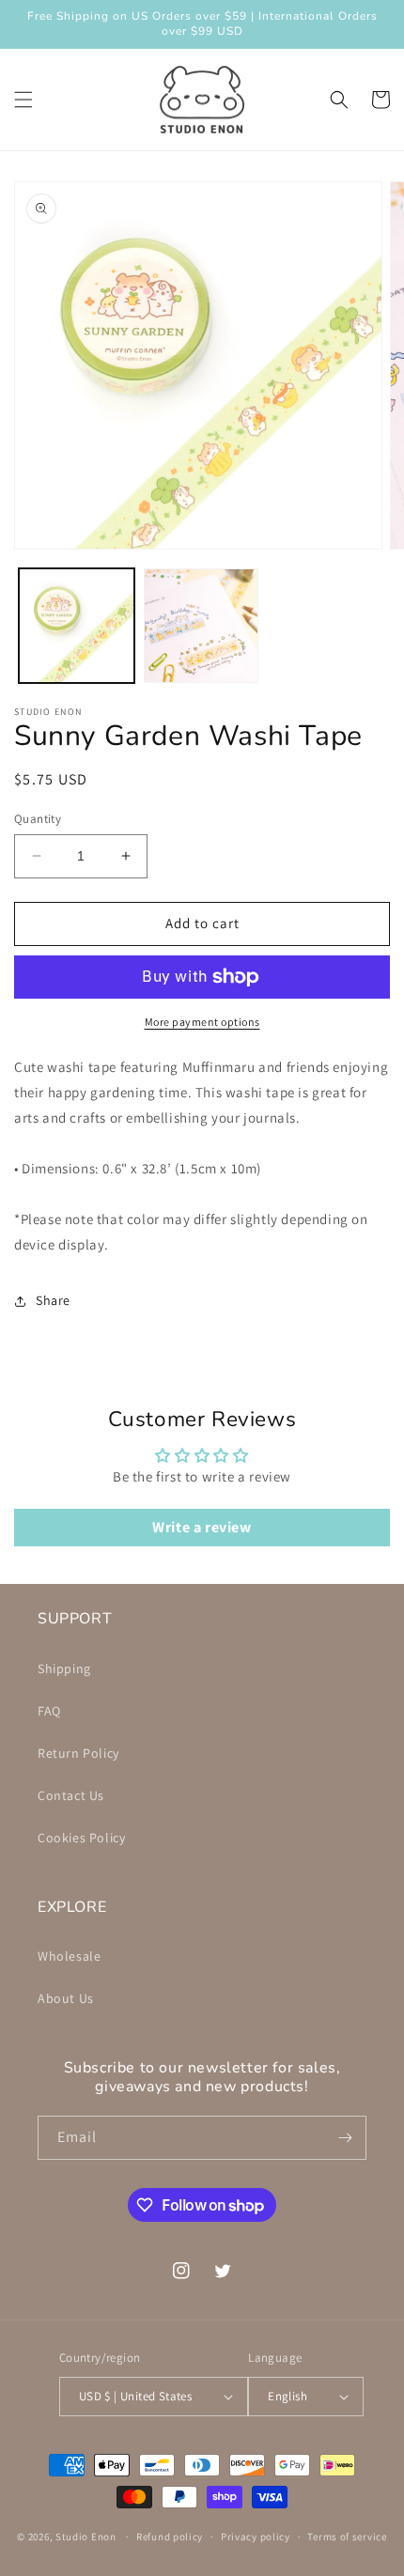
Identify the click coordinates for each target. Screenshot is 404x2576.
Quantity (38, 819)
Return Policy (78, 1753)
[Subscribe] (345, 2138)
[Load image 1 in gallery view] (77, 626)
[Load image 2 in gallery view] (202, 626)
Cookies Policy (81, 1838)
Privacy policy (256, 2537)
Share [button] (53, 1300)
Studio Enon (86, 2537)
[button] (23, 100)
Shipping (64, 1668)
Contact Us (71, 1795)
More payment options (202, 1022)
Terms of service (347, 2537)
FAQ (49, 1711)
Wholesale (69, 1956)
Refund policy (170, 2537)
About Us (66, 1998)
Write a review (202, 1527)
